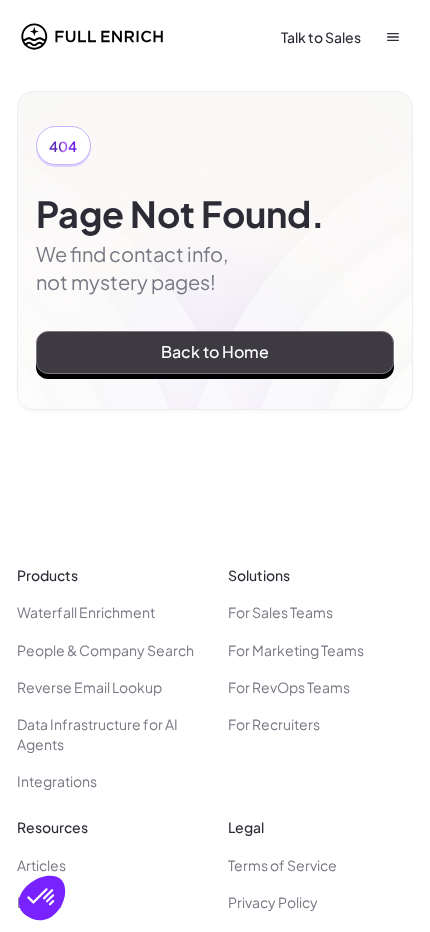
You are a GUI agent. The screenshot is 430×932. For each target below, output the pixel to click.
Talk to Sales (321, 37)
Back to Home (215, 351)
